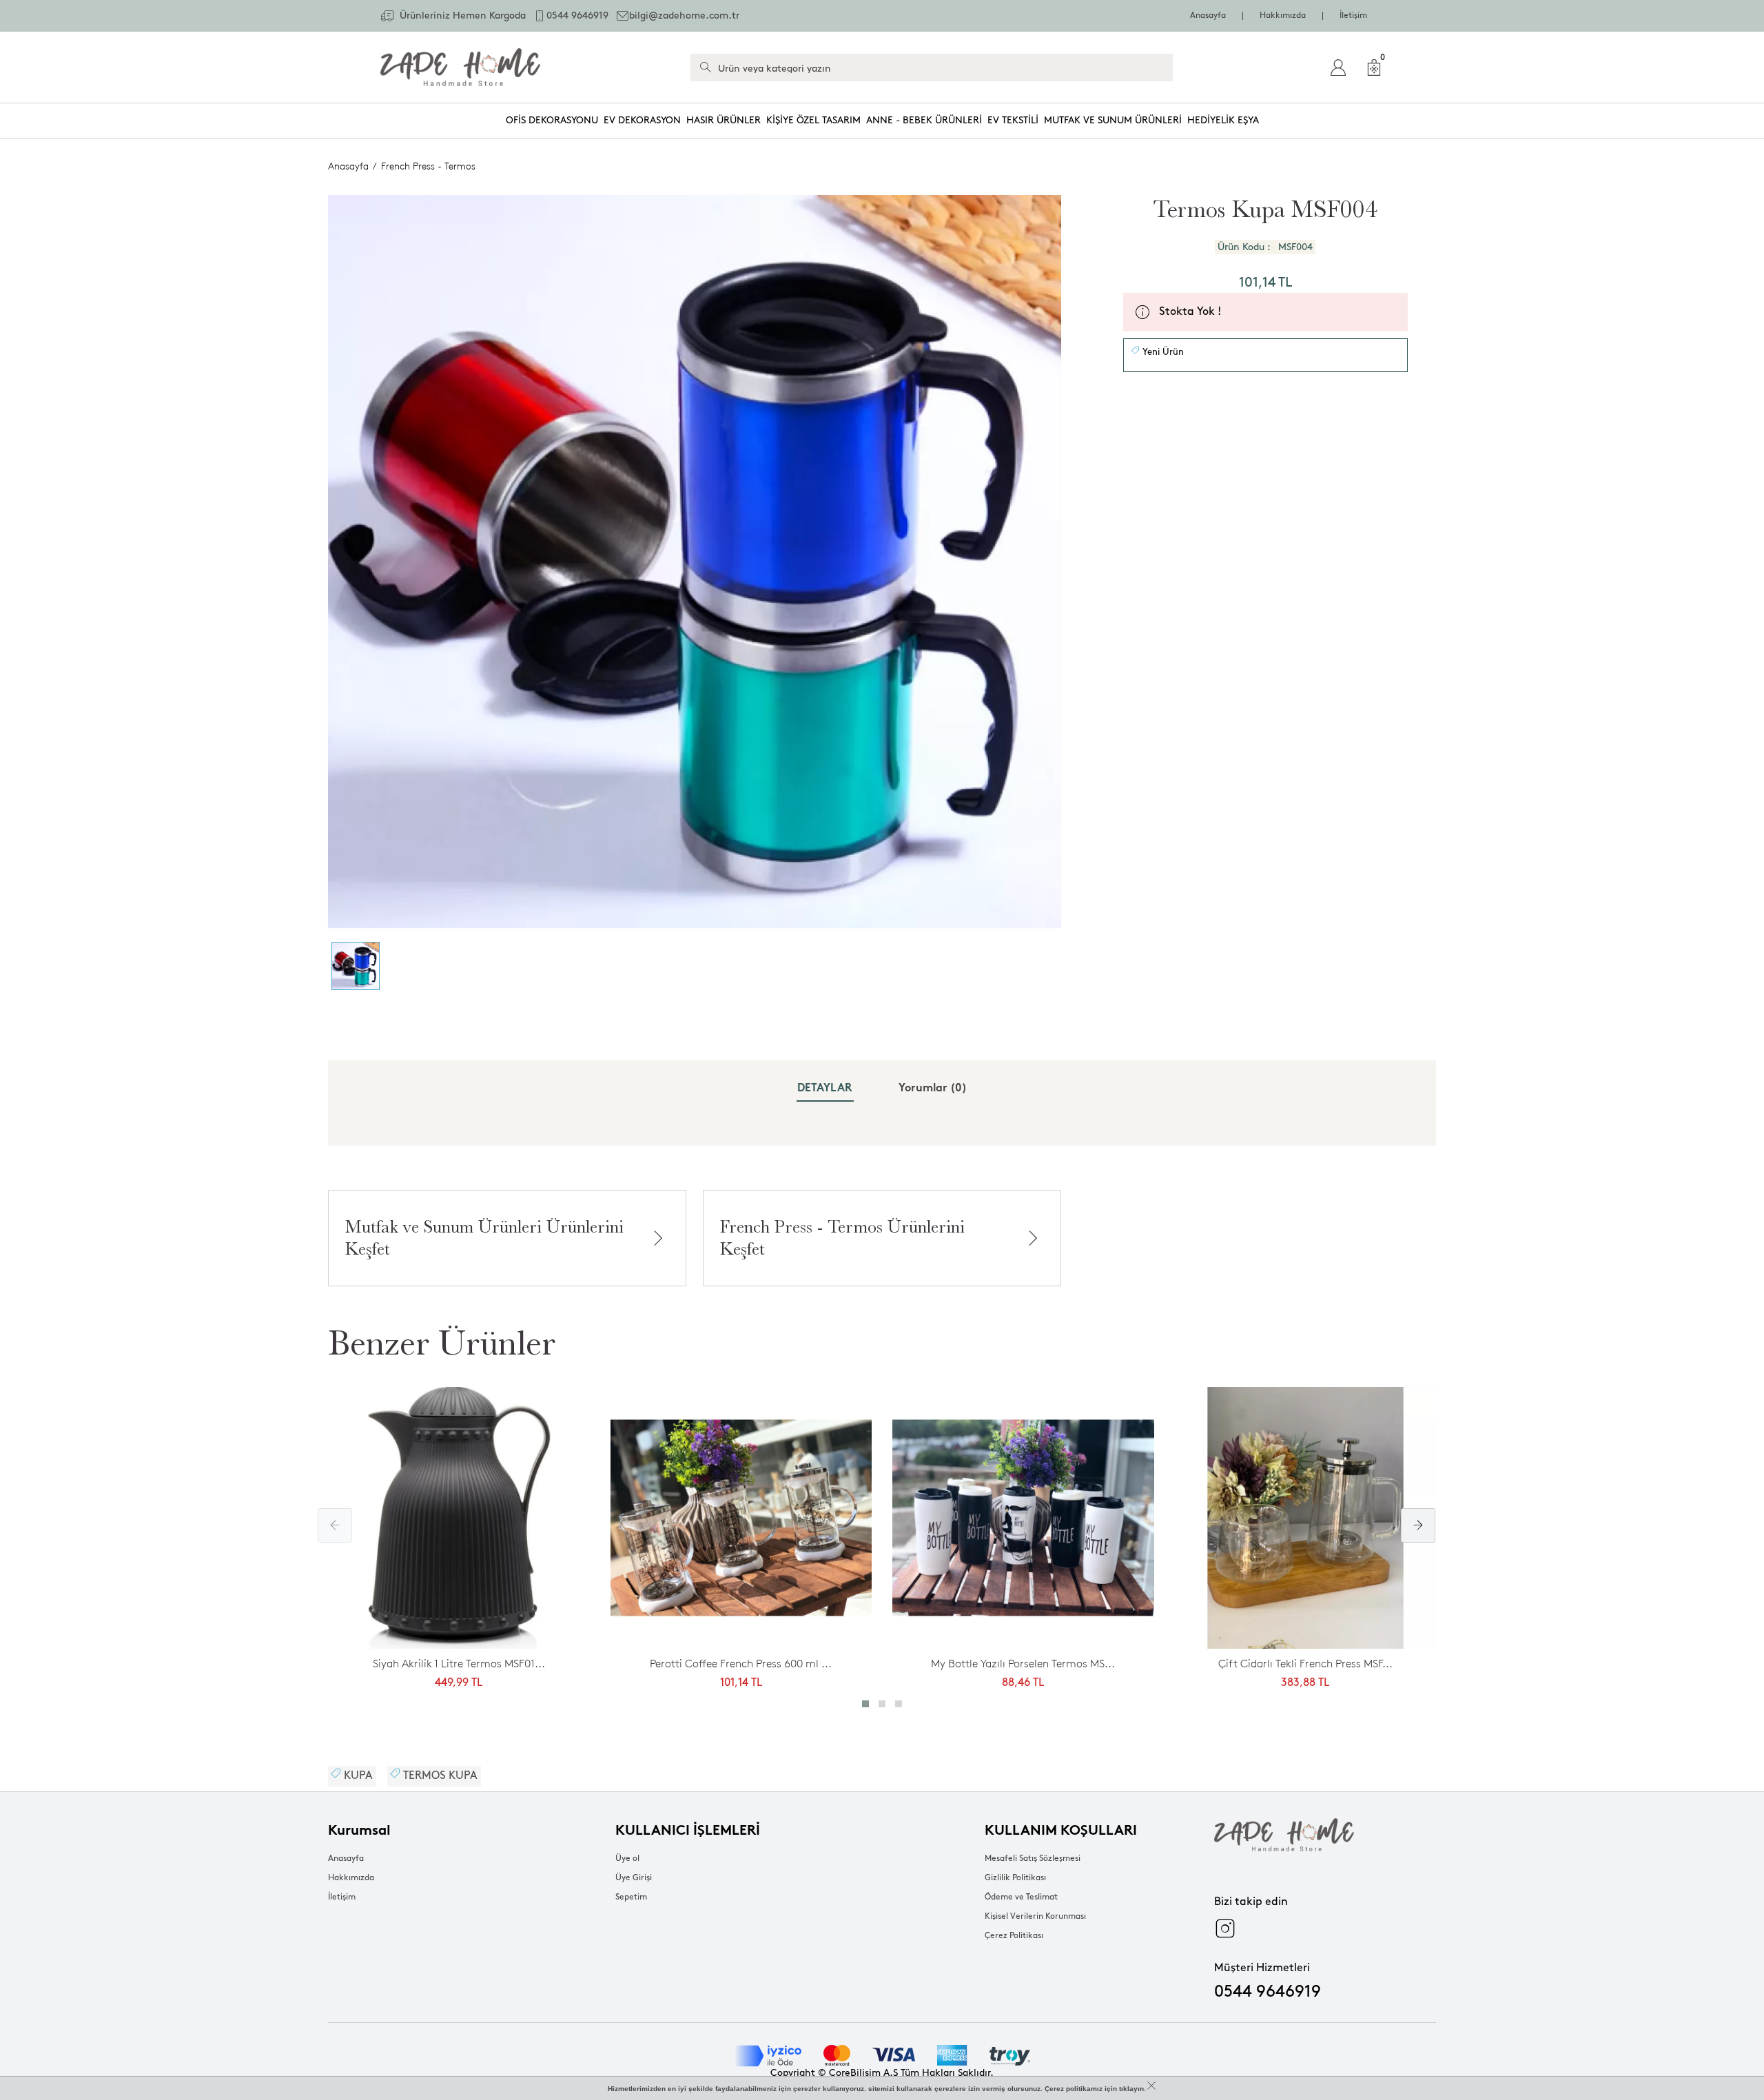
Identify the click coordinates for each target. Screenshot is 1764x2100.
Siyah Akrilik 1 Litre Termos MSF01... (459, 1664)
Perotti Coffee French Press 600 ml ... (741, 1664)
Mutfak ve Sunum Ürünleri (1113, 120)
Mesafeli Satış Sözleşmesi (1033, 1859)
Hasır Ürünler (724, 120)
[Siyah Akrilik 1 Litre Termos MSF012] (459, 1522)
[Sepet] (1374, 68)
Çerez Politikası (1014, 1936)
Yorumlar (933, 1089)
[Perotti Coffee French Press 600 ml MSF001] (741, 1522)
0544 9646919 (1268, 1992)
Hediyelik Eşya (1223, 120)
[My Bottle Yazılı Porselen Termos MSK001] (1023, 1522)
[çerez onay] (1151, 2086)
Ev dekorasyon (642, 120)
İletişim (1353, 16)
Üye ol (627, 1859)
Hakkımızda (1283, 16)
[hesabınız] (1338, 68)
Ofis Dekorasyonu (552, 120)
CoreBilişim (855, 2073)
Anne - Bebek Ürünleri (924, 120)
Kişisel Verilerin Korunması (1035, 1916)
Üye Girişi (634, 1878)
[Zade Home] (460, 67)
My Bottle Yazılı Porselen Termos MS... (1023, 1664)
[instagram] (1225, 1928)
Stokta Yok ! (1190, 312)
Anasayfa (1208, 16)
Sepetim (631, 1897)
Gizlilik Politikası (1015, 1878)
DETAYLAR (825, 1089)
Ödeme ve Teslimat (1021, 1897)
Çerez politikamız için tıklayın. (1095, 2089)
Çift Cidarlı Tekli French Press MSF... (1305, 1664)
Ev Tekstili (1013, 120)
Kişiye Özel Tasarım (813, 120)
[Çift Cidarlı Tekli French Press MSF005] (1306, 1522)
